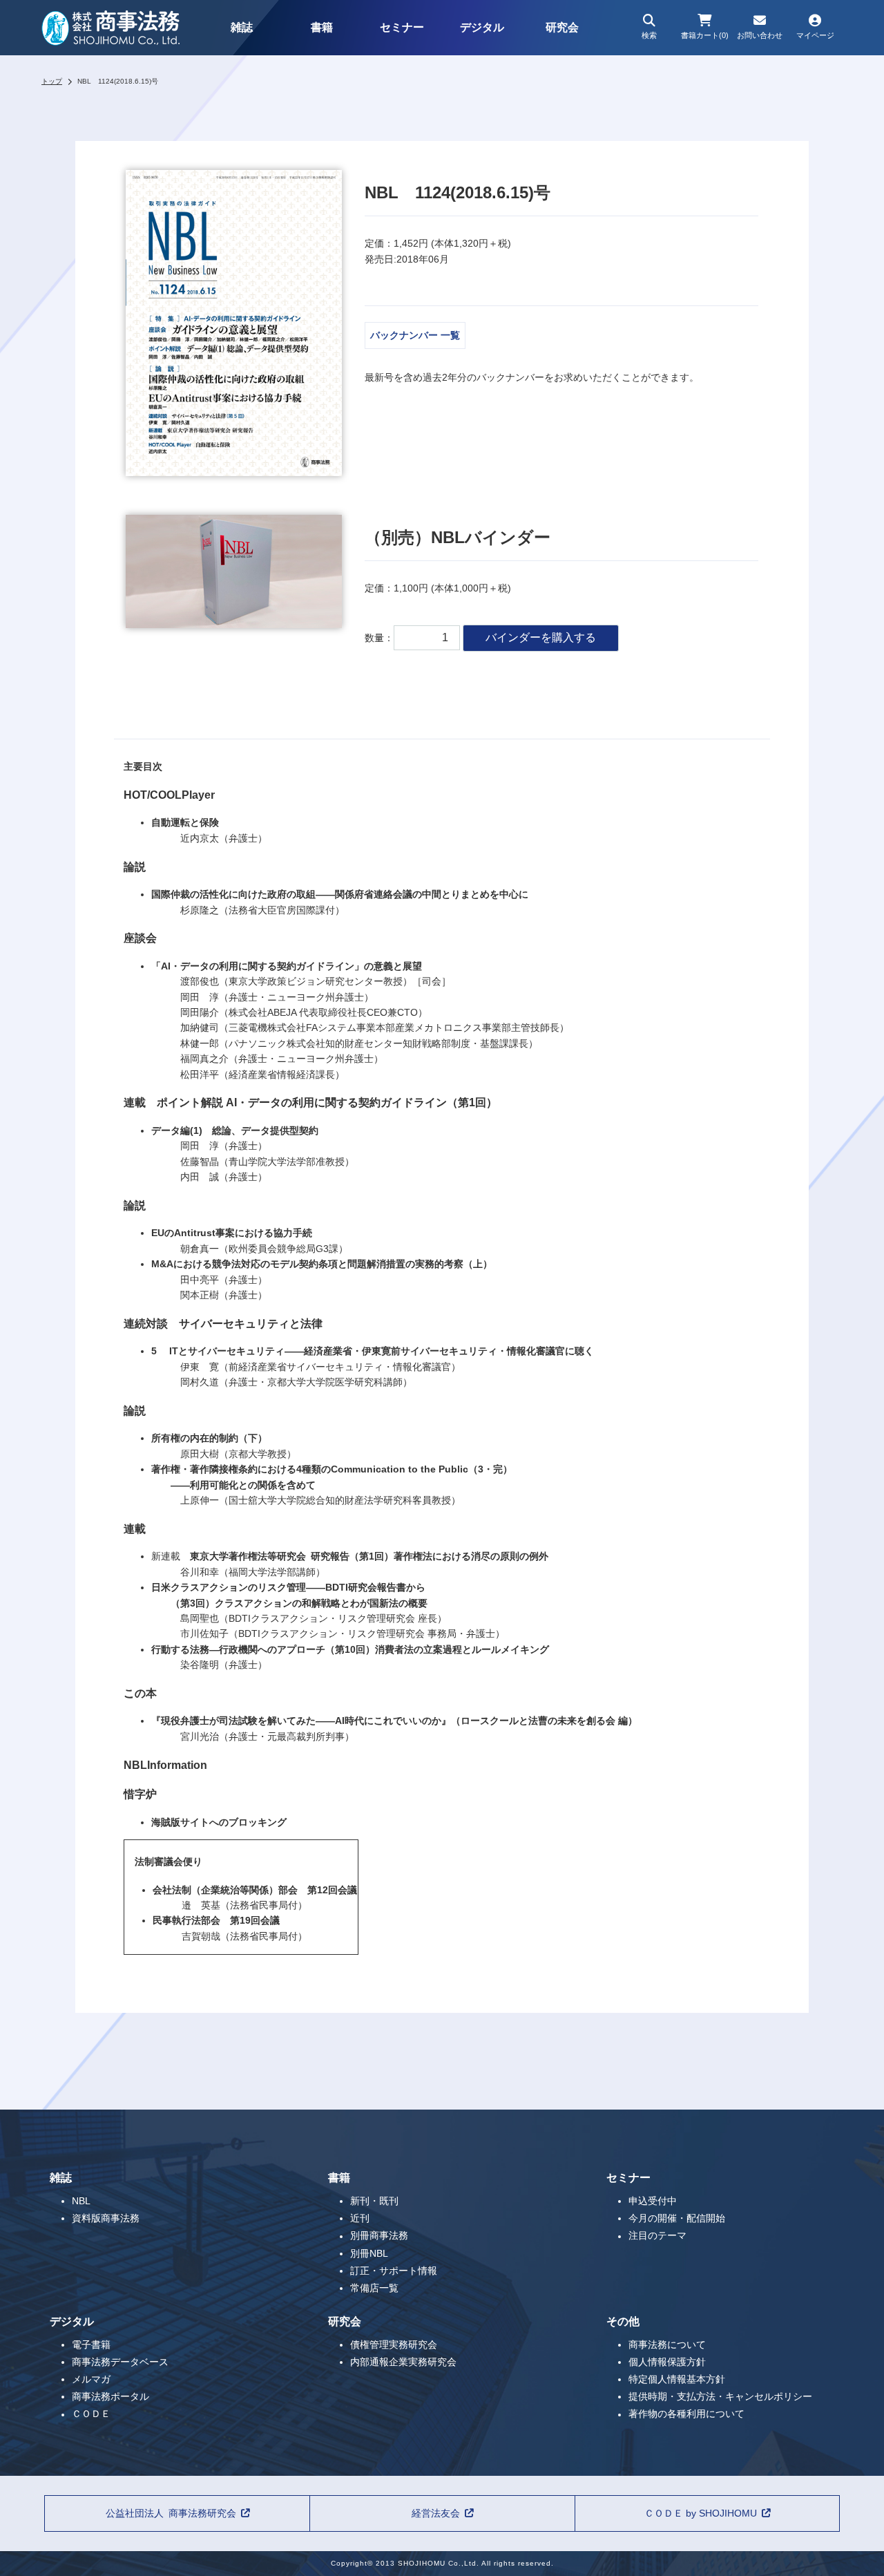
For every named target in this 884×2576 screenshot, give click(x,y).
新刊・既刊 (374, 2201)
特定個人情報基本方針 (677, 2379)
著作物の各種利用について (686, 2414)
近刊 (360, 2218)
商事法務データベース (120, 2362)
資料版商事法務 (106, 2218)
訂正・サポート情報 (394, 2271)
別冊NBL (369, 2253)
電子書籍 (91, 2345)
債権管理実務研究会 (394, 2345)
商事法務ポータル (110, 2396)
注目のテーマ (657, 2236)
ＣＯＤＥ (91, 2414)
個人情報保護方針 (667, 2362)
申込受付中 (653, 2201)
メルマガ (91, 2379)
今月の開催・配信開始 (677, 2218)
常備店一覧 (374, 2288)
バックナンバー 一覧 (415, 335)
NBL (81, 2201)
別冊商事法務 (379, 2236)
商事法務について (667, 2345)
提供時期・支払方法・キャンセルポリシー (720, 2396)
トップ (52, 81)
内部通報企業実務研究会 (403, 2362)
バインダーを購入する (541, 637)
